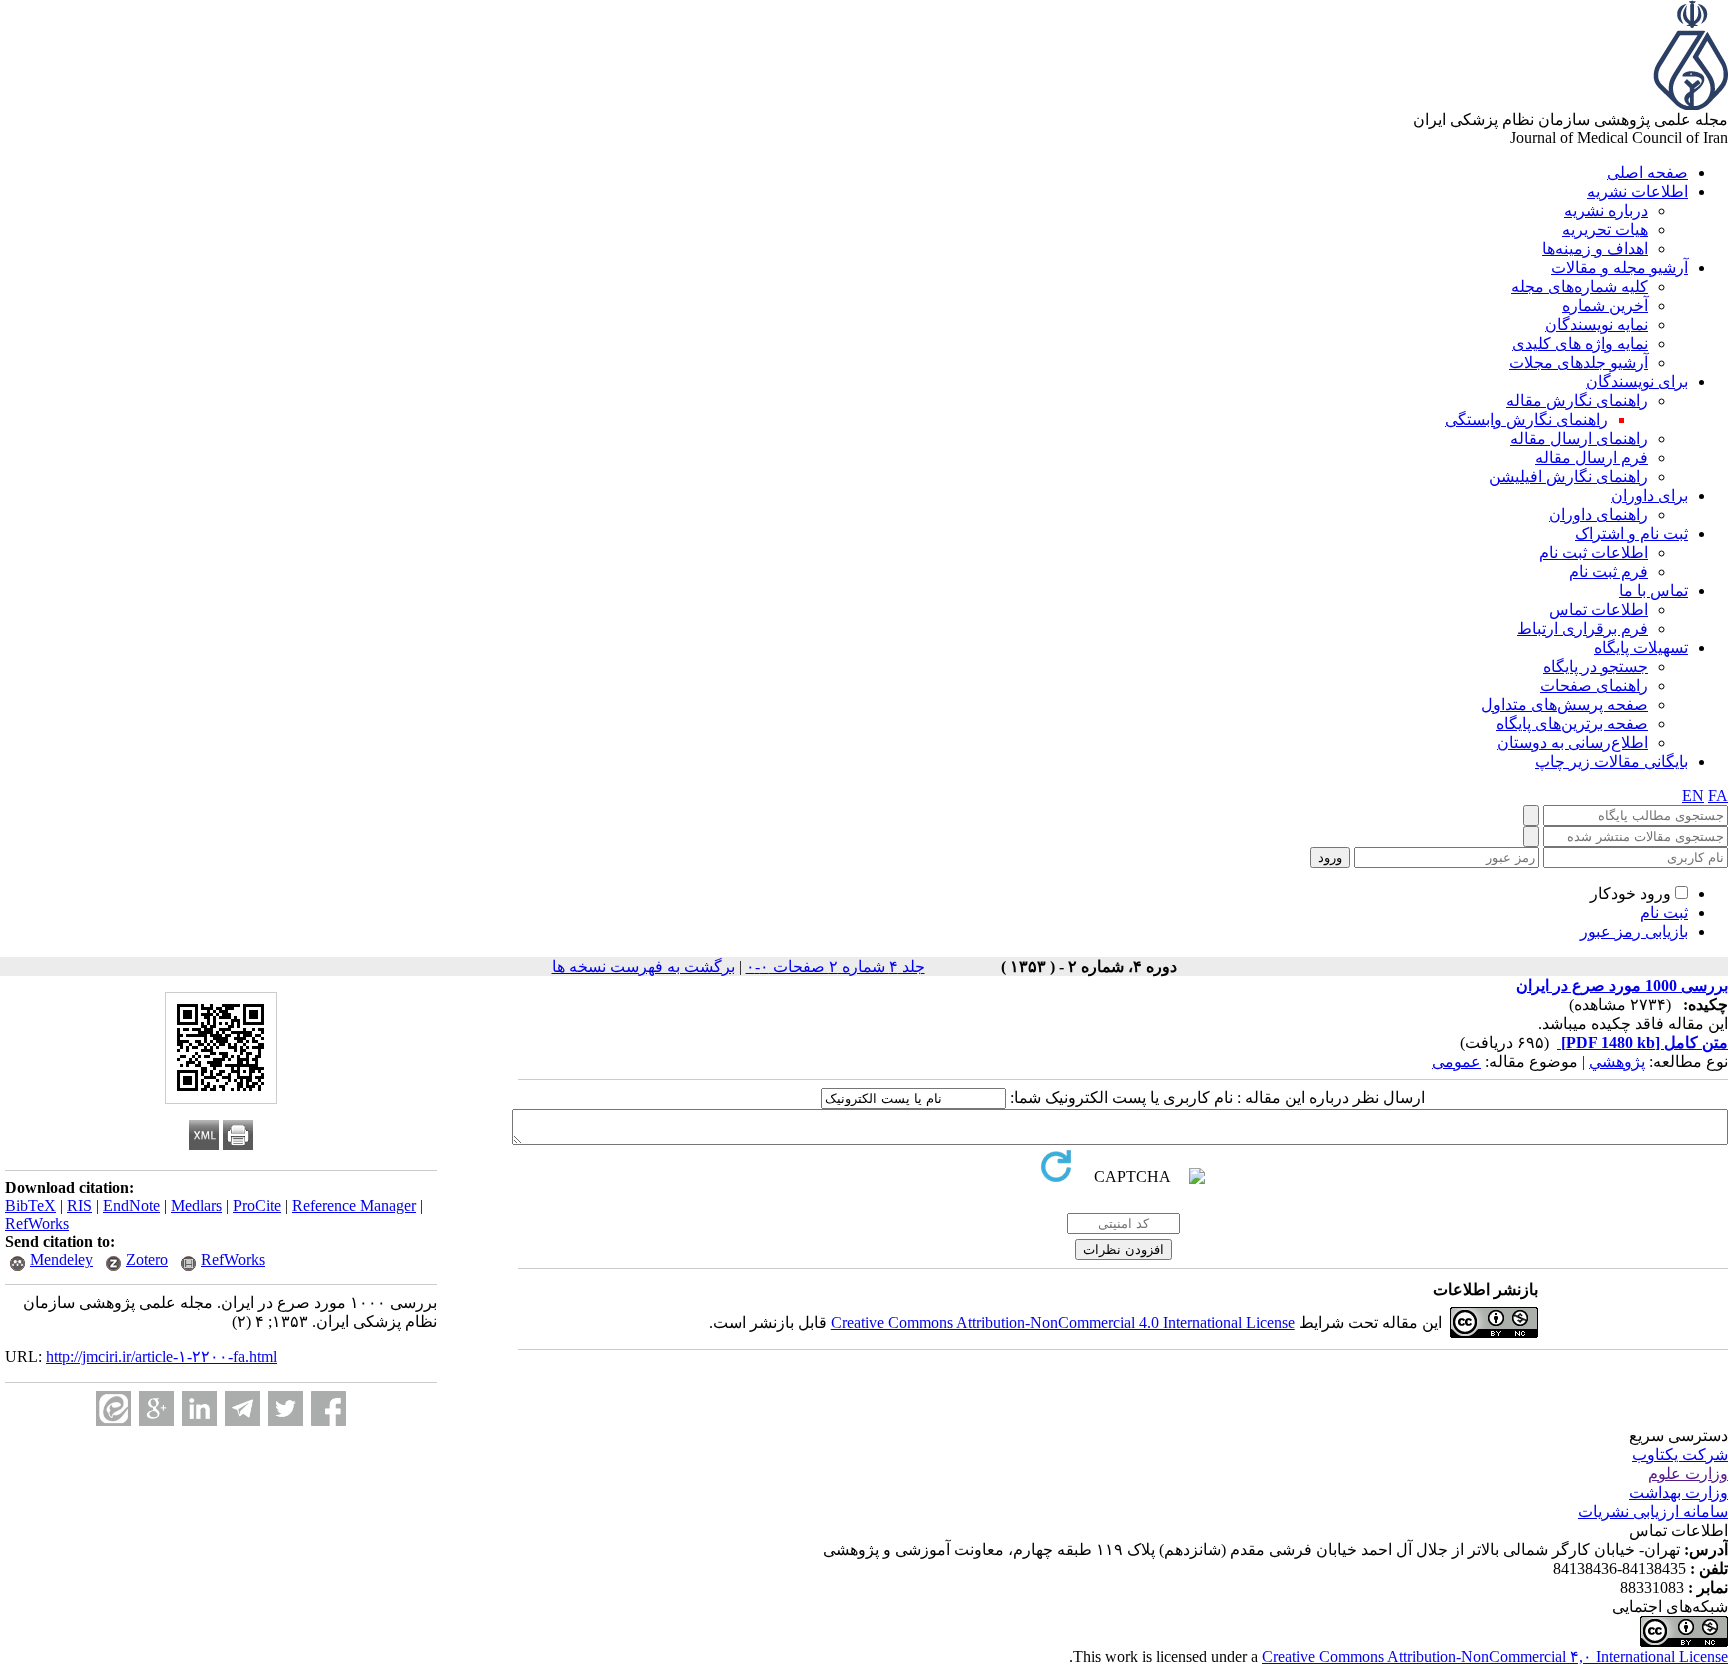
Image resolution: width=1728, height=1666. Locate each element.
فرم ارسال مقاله (1591, 457)
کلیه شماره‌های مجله (1579, 286)
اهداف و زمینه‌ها (1595, 248)
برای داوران (1649, 495)
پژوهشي (1617, 1061)
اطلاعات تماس (1598, 609)
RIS (79, 1205)
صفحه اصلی (1647, 172)
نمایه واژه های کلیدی (1580, 343)
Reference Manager (354, 1205)
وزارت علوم (1688, 1473)
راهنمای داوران (1598, 514)
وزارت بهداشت (1678, 1492)
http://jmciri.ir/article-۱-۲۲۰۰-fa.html (161, 1356)
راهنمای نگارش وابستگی (1526, 419)
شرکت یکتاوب (1680, 1454)
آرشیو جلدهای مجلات (1578, 362)
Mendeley (61, 1259)
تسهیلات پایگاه (1641, 647)
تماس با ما (1653, 590)
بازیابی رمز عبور (1634, 931)
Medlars (196, 1205)
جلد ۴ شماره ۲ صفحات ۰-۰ (835, 966)
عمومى (1456, 1061)
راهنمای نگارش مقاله (1577, 400)
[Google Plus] (156, 1408)
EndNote (131, 1205)
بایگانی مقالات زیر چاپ (1611, 761)
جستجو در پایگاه (1595, 666)
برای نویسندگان (1637, 381)
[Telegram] (242, 1408)
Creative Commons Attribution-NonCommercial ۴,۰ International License (1495, 1656)
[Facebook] (328, 1408)
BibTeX (30, 1205)
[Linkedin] (199, 1408)
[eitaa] (113, 1408)
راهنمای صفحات (1594, 685)
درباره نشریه (1606, 210)
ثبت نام (1664, 912)
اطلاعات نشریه (1637, 191)
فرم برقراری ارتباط (1582, 628)
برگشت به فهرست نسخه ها (643, 966)
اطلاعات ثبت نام (1593, 552)
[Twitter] (285, 1408)
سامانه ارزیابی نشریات (1653, 1511)
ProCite (257, 1205)
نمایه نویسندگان (1596, 324)
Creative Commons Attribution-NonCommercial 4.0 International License (1063, 1322)
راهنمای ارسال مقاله (1579, 438)
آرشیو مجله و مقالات (1619, 267)
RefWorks (37, 1223)
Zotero (147, 1259)
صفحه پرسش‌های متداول (1564, 704)
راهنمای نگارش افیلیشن (1568, 476)
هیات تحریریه (1605, 229)
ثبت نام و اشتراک (1631, 533)
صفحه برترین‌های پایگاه (1572, 723)
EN (1693, 795)
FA (1718, 795)
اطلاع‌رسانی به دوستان (1572, 742)
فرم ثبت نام (1608, 571)
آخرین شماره (1605, 305)
